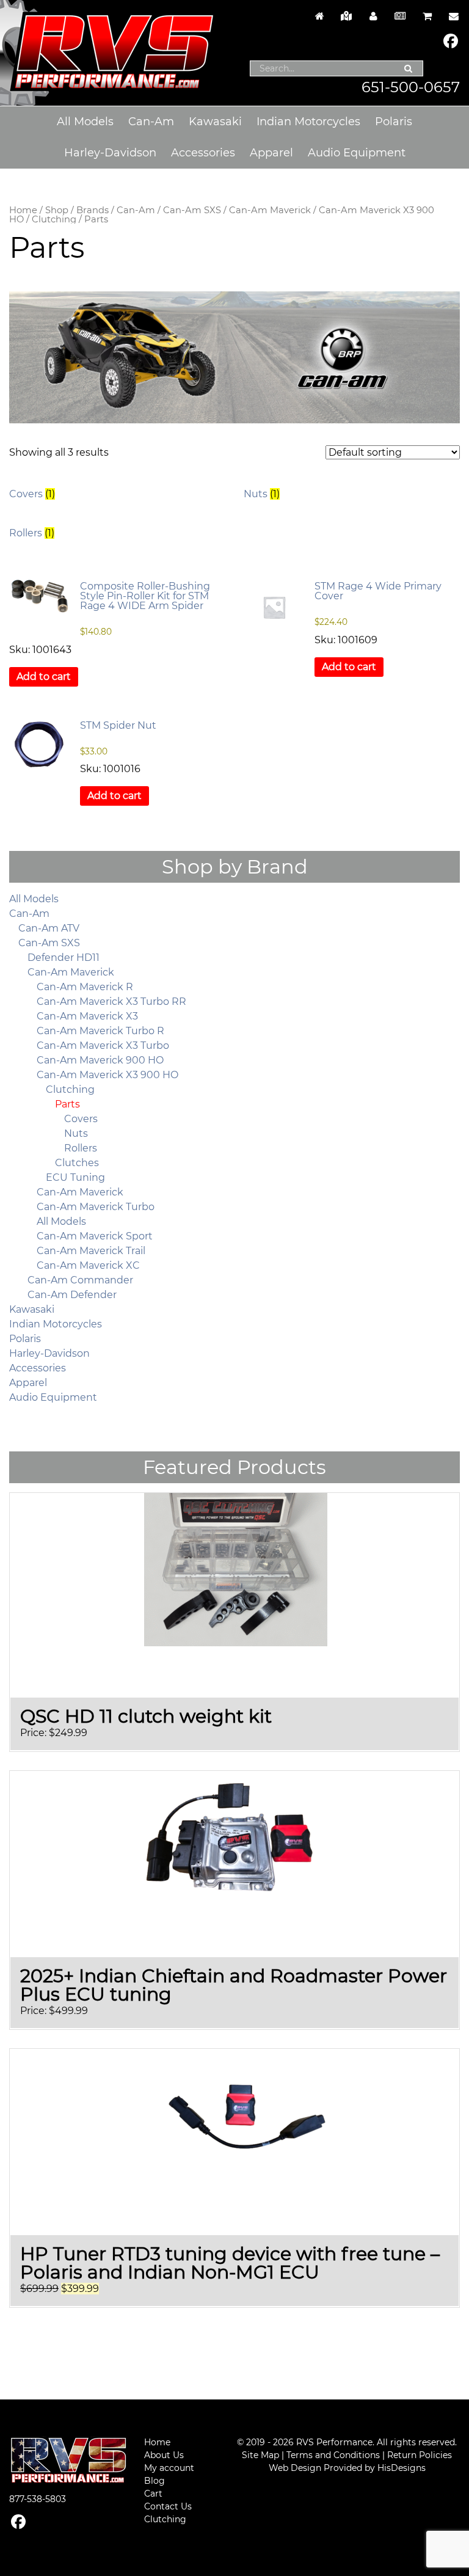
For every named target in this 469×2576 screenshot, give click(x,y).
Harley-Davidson (110, 153)
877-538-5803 (38, 2499)
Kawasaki (215, 122)
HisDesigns (402, 2468)
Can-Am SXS (192, 210)
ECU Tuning (75, 1177)
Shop (57, 210)
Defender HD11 (64, 958)
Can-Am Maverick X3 (87, 1016)
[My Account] (373, 16)
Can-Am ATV (49, 928)
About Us (164, 2455)
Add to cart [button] (44, 677)
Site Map (260, 2455)
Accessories (203, 153)
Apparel (271, 153)
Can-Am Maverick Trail (91, 1251)
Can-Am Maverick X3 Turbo (103, 1045)
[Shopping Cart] (427, 16)
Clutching (54, 219)
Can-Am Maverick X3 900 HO (107, 1075)
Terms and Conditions (333, 2455)
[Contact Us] (451, 16)
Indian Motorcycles (308, 122)
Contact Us (168, 2506)
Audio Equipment (357, 153)
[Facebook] (451, 42)
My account (169, 2468)
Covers (81, 1119)
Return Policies (420, 2455)
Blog (155, 2481)
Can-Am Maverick (270, 210)
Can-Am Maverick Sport (95, 1236)
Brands (93, 210)
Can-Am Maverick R (85, 987)
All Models (85, 122)
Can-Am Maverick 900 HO (100, 1060)
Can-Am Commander (80, 1280)
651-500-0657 (411, 87)
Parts (67, 1104)
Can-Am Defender (72, 1295)
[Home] (319, 16)
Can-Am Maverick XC (88, 1265)
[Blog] (400, 16)
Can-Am (151, 122)
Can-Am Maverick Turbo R (100, 1031)
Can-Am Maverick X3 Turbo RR (111, 1002)
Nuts (76, 1133)
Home (23, 210)
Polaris (394, 122)
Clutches (77, 1163)
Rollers (81, 1148)
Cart (153, 2494)
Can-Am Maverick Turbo (96, 1207)
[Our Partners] (346, 16)
